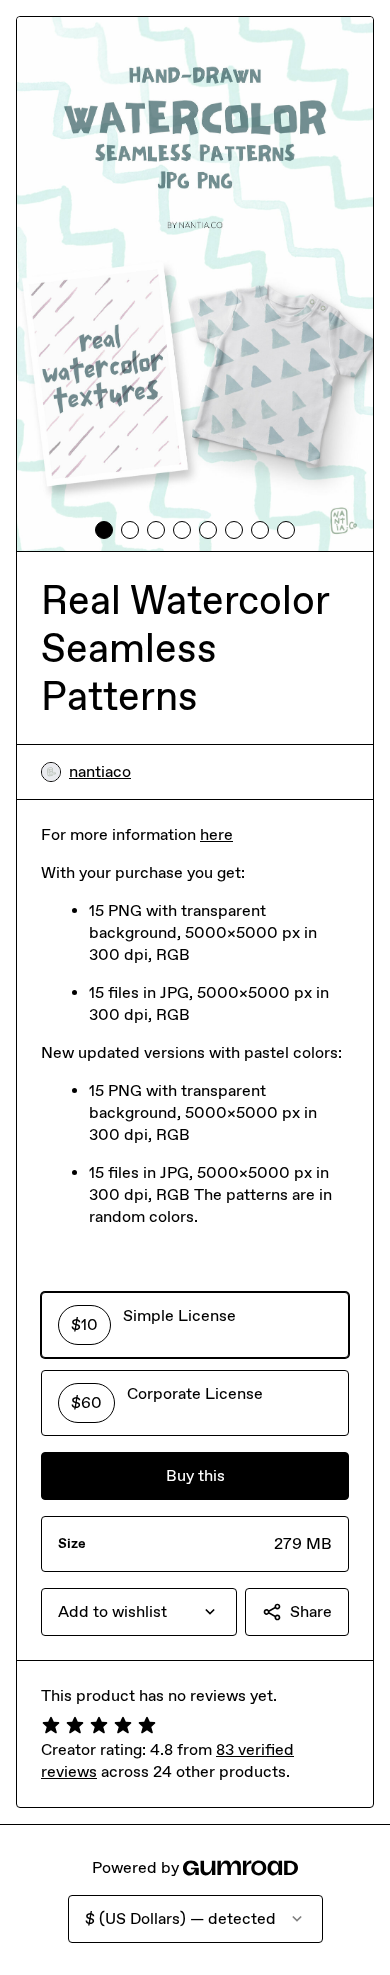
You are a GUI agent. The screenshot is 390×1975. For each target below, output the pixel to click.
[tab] (104, 530)
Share (311, 1611)
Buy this (195, 1475)
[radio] (195, 1325)
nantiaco (100, 771)
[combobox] (139, 1612)
